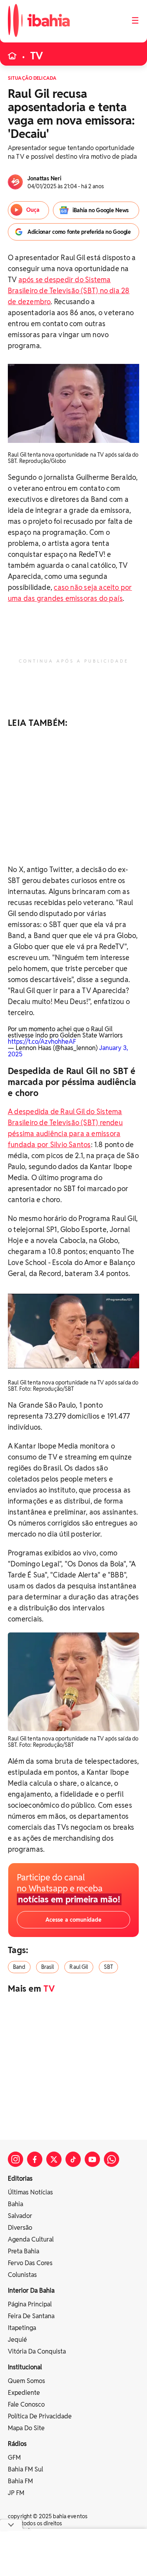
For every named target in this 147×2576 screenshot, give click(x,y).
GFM (14, 2458)
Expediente (24, 2393)
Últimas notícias (30, 2192)
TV (37, 56)
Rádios (17, 2444)
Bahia (15, 2204)
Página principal (30, 2304)
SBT (108, 1967)
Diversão (20, 2228)
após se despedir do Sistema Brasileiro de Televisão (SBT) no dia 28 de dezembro (69, 291)
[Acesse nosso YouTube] (92, 2159)
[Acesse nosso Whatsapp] (112, 2159)
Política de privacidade (40, 2416)
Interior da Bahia (31, 2290)
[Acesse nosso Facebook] (35, 2159)
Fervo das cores (30, 2263)
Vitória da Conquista (37, 2351)
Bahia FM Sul (25, 2469)
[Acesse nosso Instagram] (15, 2159)
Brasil (48, 1967)
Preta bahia (24, 2251)
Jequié (17, 2340)
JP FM (16, 2493)
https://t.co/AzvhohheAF (42, 1042)
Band (19, 1967)
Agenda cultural (31, 2239)
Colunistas (22, 2275)
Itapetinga (22, 2328)
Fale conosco (26, 2404)
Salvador (20, 2216)
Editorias (20, 2178)
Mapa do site (26, 2428)
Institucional (25, 2367)
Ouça (33, 210)
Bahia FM (20, 2481)
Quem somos (26, 2381)
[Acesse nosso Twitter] (54, 2159)
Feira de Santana (31, 2316)
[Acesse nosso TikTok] (73, 2159)
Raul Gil (79, 1967)
